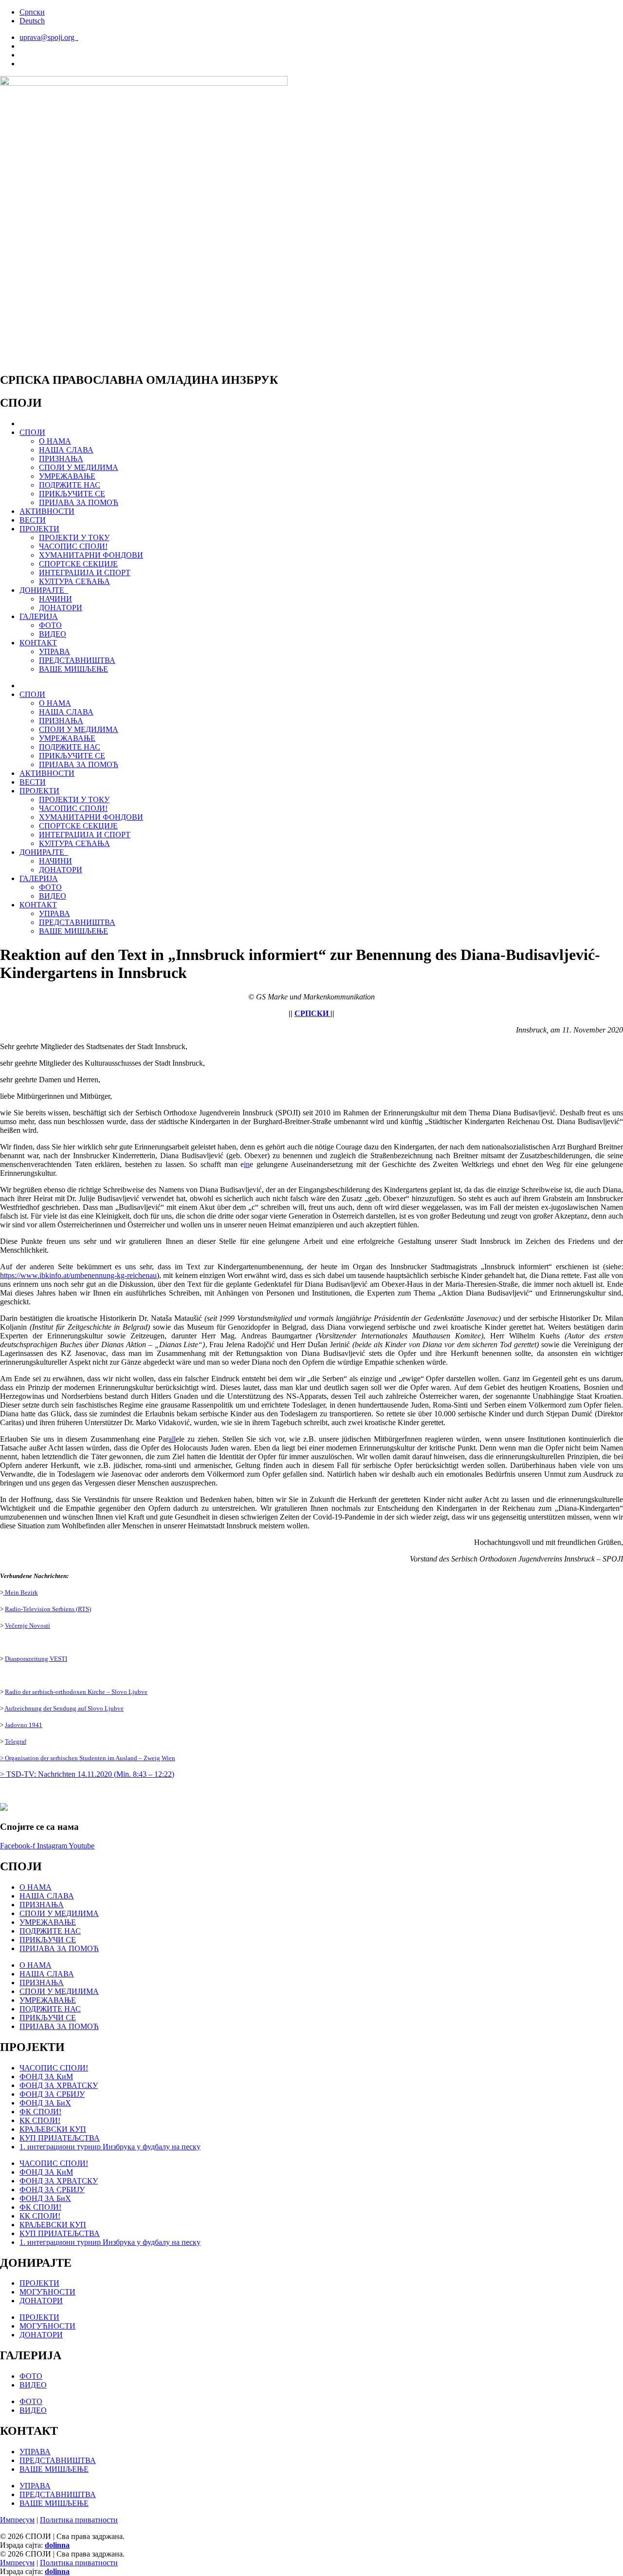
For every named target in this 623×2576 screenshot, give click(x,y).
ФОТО (50, 625)
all (172, 1439)
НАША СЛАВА (66, 450)
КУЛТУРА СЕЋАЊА (74, 581)
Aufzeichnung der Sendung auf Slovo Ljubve (64, 1708)
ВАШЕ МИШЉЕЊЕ (73, 669)
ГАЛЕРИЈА (39, 616)
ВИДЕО (53, 634)
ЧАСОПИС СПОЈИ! (73, 546)
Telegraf (16, 1741)
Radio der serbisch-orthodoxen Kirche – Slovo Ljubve (76, 1692)
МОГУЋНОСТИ (47, 2292)
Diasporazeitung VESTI (36, 1659)
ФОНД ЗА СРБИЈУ (52, 2094)
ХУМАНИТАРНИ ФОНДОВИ (91, 555)
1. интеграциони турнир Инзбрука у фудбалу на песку (110, 2147)
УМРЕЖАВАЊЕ (67, 476)
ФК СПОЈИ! (40, 2112)
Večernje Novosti (27, 1626)
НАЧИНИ (55, 599)
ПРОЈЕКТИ (39, 529)
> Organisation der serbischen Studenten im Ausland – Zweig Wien (88, 1758)
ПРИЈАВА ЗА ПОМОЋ (79, 502)
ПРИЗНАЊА (61, 459)
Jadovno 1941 (24, 1725)
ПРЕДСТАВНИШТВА (77, 660)
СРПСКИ (312, 1013)
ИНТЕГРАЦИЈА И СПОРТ (85, 573)
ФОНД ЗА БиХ (45, 2103)
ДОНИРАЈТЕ (44, 590)
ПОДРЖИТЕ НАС (70, 485)
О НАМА (55, 441)
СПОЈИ (32, 432)
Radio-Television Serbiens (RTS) (48, 1609)
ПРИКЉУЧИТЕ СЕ (72, 494)
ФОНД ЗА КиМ (46, 2077)
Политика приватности (79, 2520)
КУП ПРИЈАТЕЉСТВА (60, 2138)
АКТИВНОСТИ (47, 511)
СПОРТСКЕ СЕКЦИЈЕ (78, 564)
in (247, 1164)
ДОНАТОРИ (61, 608)
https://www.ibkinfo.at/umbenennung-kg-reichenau (78, 1275)
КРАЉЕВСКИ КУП (53, 2129)
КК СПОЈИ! (40, 2120)
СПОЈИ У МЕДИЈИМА (79, 467)
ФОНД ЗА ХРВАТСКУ (59, 2085)
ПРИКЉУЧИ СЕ (48, 1940)
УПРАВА (55, 651)
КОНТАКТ (38, 643)
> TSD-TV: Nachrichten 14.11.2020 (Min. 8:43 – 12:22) (87, 1774)
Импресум (17, 2520)
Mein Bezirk (21, 1592)
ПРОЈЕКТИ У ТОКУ (74, 537)
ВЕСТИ (33, 520)
